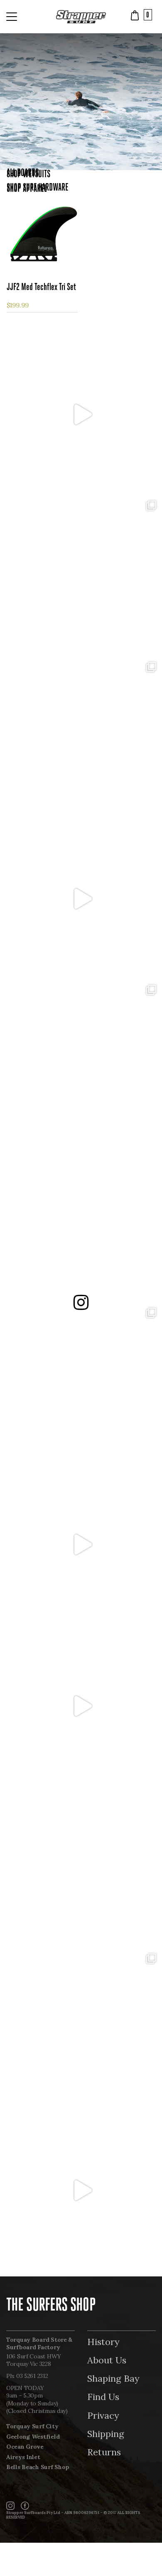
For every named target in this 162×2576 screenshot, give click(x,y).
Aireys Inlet (23, 2457)
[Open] (81, 414)
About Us (107, 2360)
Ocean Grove (25, 2447)
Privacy (103, 2415)
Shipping (106, 2434)
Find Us (103, 2397)
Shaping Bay (113, 2378)
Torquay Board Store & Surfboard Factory (39, 2344)
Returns (104, 2452)
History (103, 2342)
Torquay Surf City (32, 2426)
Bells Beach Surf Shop (38, 2467)
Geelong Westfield (33, 2437)
